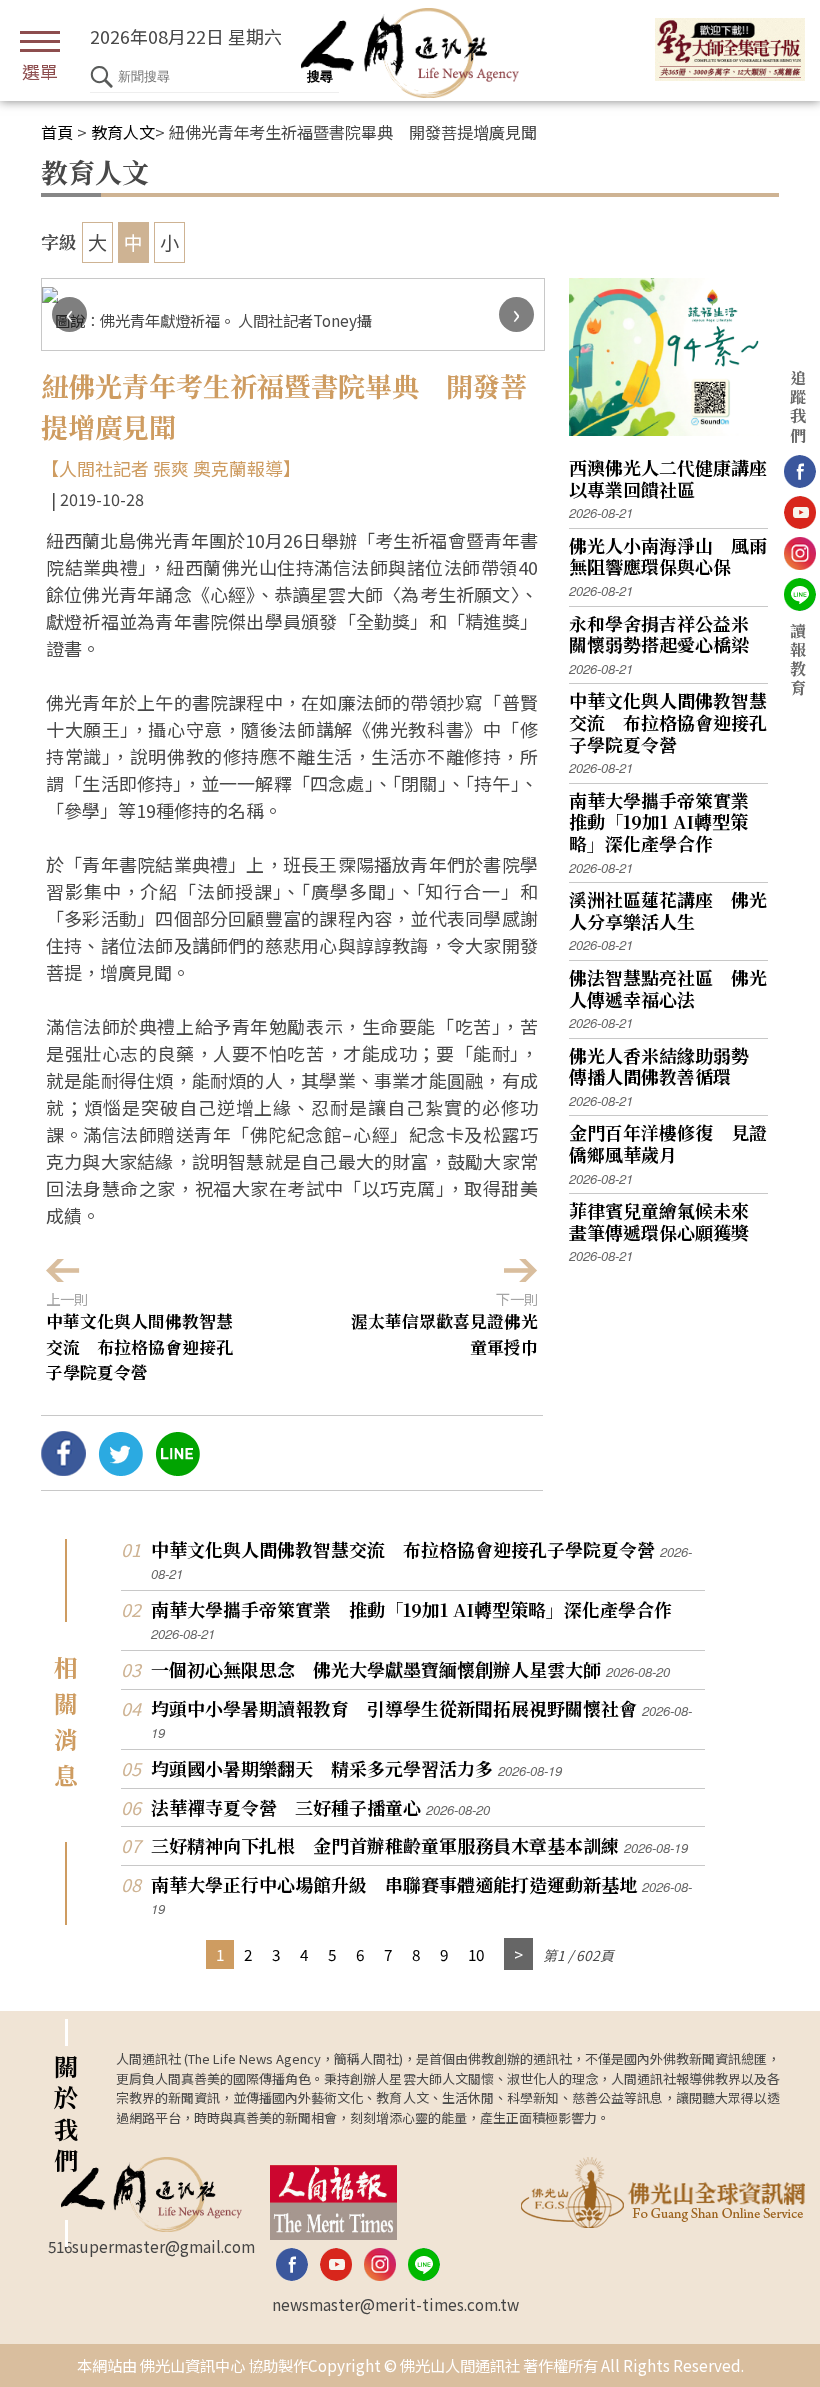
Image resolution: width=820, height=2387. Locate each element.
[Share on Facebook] (63, 1468)
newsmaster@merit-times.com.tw (395, 2304)
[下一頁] (518, 1954)
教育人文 (123, 132)
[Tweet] (120, 1468)
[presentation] (69, 314)
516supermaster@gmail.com (151, 2246)
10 (476, 1954)
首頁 (57, 132)
